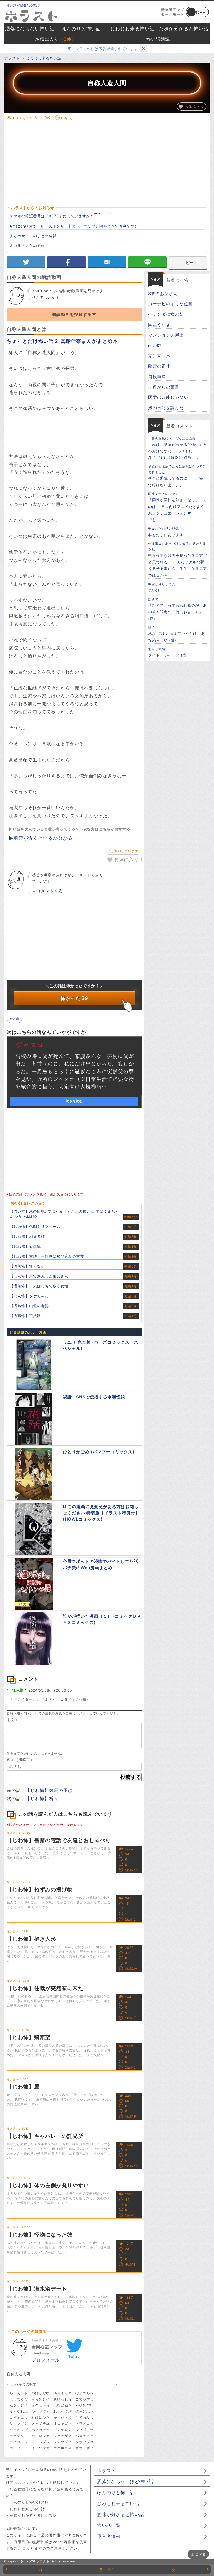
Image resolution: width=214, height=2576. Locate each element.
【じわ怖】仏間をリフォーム (35, 1226)
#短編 (14, 1019)
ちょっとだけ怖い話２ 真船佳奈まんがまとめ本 (62, 341)
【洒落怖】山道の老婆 (29, 1306)
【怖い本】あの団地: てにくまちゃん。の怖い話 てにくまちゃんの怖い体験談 (64, 1214)
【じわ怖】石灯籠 (25, 1246)
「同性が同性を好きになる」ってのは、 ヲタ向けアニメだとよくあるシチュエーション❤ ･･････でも (178, 507)
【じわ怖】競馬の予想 (49, 1790)
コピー (188, 263)
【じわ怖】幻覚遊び (27, 1236)
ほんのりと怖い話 (81, 29)
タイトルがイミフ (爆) (168, 652)
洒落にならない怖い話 (30, 29)
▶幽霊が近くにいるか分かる (41, 838)
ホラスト (106, 2471)
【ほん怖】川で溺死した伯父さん (39, 1276)
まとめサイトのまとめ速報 (33, 236)
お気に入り (56, 39)
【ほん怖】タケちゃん (29, 1296)
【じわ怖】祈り (42, 1798)
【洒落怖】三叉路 (25, 1316)
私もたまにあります (166, 532)
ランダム (107, 2570)
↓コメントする (47, 891)
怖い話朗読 (158, 39)
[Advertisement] (110, 163)
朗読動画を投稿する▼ (74, 314)
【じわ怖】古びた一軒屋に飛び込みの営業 (47, 1256)
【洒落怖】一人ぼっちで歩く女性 (39, 1286)
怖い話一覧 (109, 2525)
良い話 (162, 587)
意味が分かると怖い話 (184, 29)
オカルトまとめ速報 (27, 245)
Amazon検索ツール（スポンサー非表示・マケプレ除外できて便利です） (74, 226)
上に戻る (198, 2554)
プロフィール (46, 2360)
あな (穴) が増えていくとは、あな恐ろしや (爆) (177, 634)
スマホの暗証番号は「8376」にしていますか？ (52, 216)
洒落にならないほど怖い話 (125, 2482)
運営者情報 (109, 2536)
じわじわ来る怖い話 (132, 29)
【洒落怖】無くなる (27, 1266)
